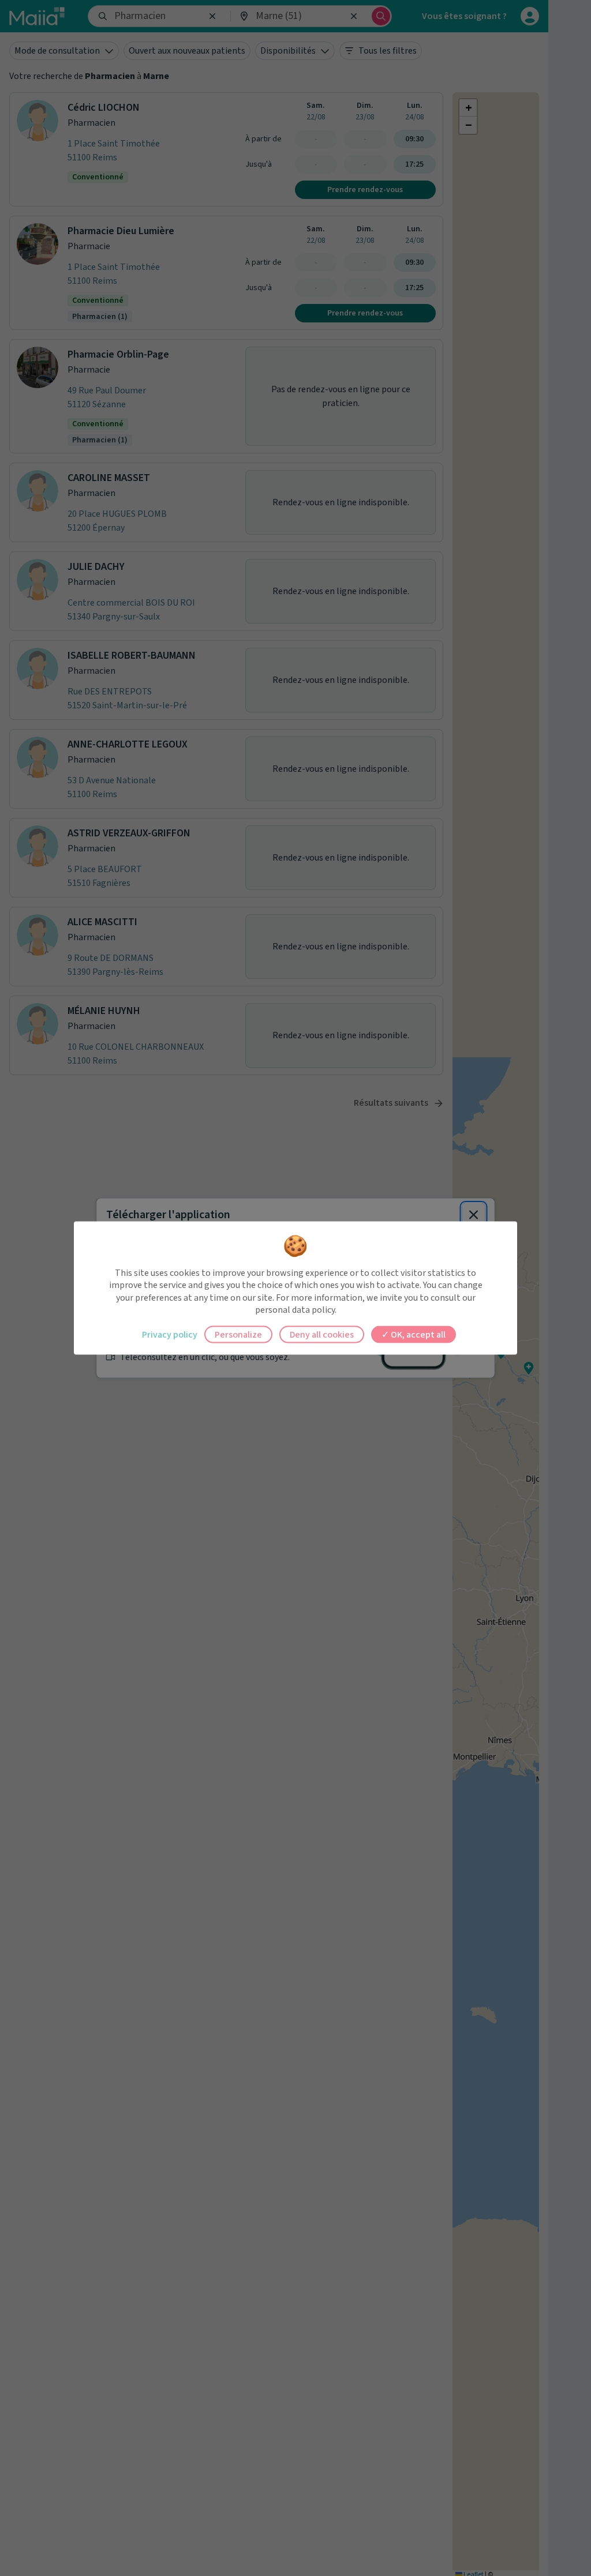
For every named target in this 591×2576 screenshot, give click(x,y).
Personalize (238, 1334)
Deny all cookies (322, 1334)
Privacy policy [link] (170, 1334)
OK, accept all (417, 1334)
